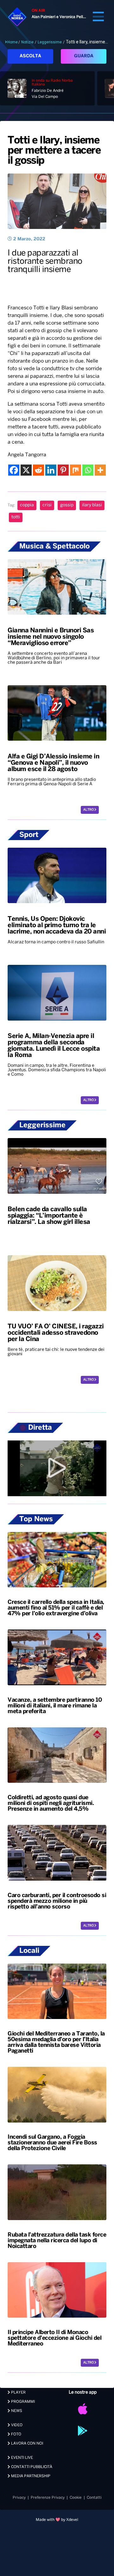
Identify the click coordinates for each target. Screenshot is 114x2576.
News (16, 2411)
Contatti (94, 2498)
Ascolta (30, 56)
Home (13, 42)
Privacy (19, 2498)
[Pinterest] (63, 470)
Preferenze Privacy (48, 2498)
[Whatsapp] (88, 470)
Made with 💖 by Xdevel (57, 2520)
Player (18, 2392)
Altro (89, 810)
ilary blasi (92, 505)
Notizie (27, 42)
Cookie (76, 2498)
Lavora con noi (27, 2443)
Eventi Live (22, 2458)
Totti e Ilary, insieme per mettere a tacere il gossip (54, 151)
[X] (26, 470)
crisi (47, 505)
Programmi (22, 2402)
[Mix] (76, 470)
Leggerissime (50, 42)
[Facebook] (14, 470)
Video (16, 2425)
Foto (16, 2434)
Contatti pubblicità (31, 2467)
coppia (27, 505)
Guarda (84, 56)
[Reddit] (38, 470)
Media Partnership (30, 2476)
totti (16, 517)
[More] (100, 470)
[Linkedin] (51, 470)
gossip (67, 505)
